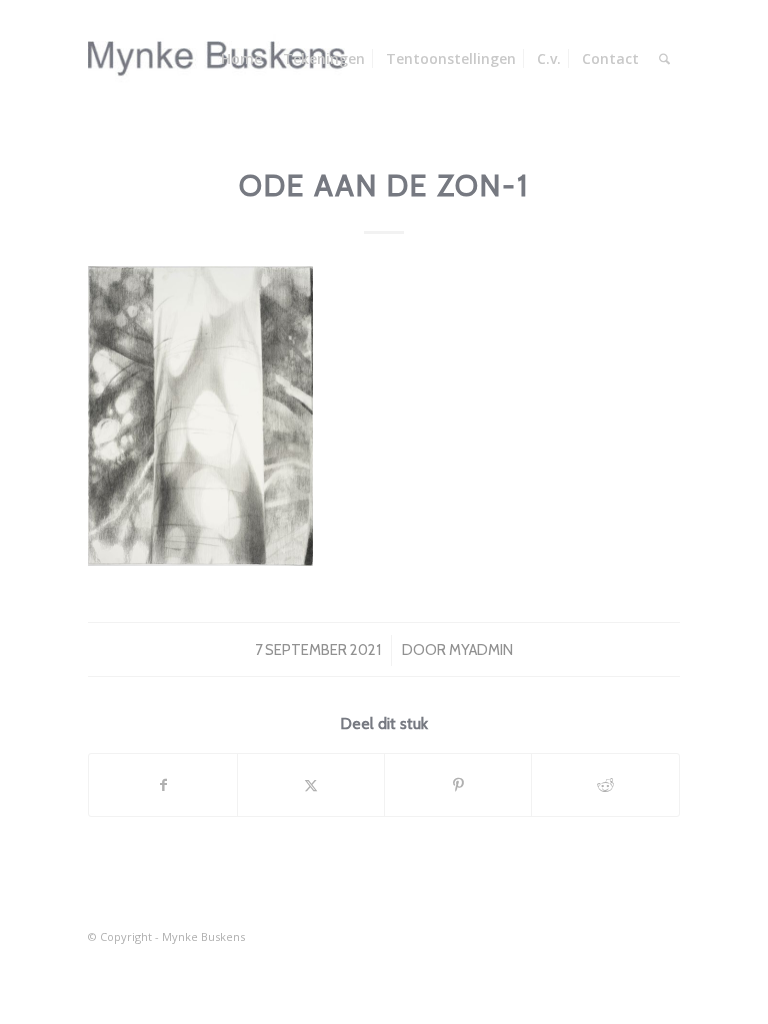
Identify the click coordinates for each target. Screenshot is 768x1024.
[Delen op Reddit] (605, 785)
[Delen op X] (311, 785)
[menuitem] (241, 59)
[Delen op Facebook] (162, 785)
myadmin (481, 650)
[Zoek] (664, 59)
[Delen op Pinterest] (458, 785)
